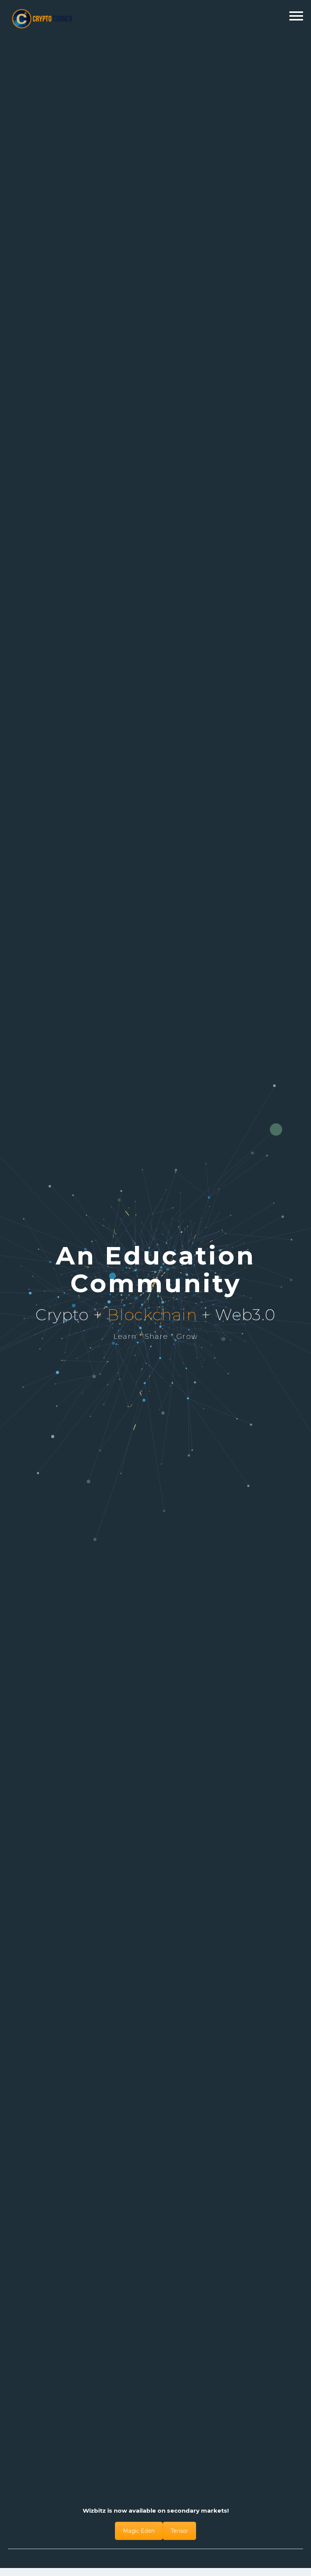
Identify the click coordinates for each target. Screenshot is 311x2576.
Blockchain (152, 1315)
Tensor (179, 2531)
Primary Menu (296, 16)
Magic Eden (139, 2531)
